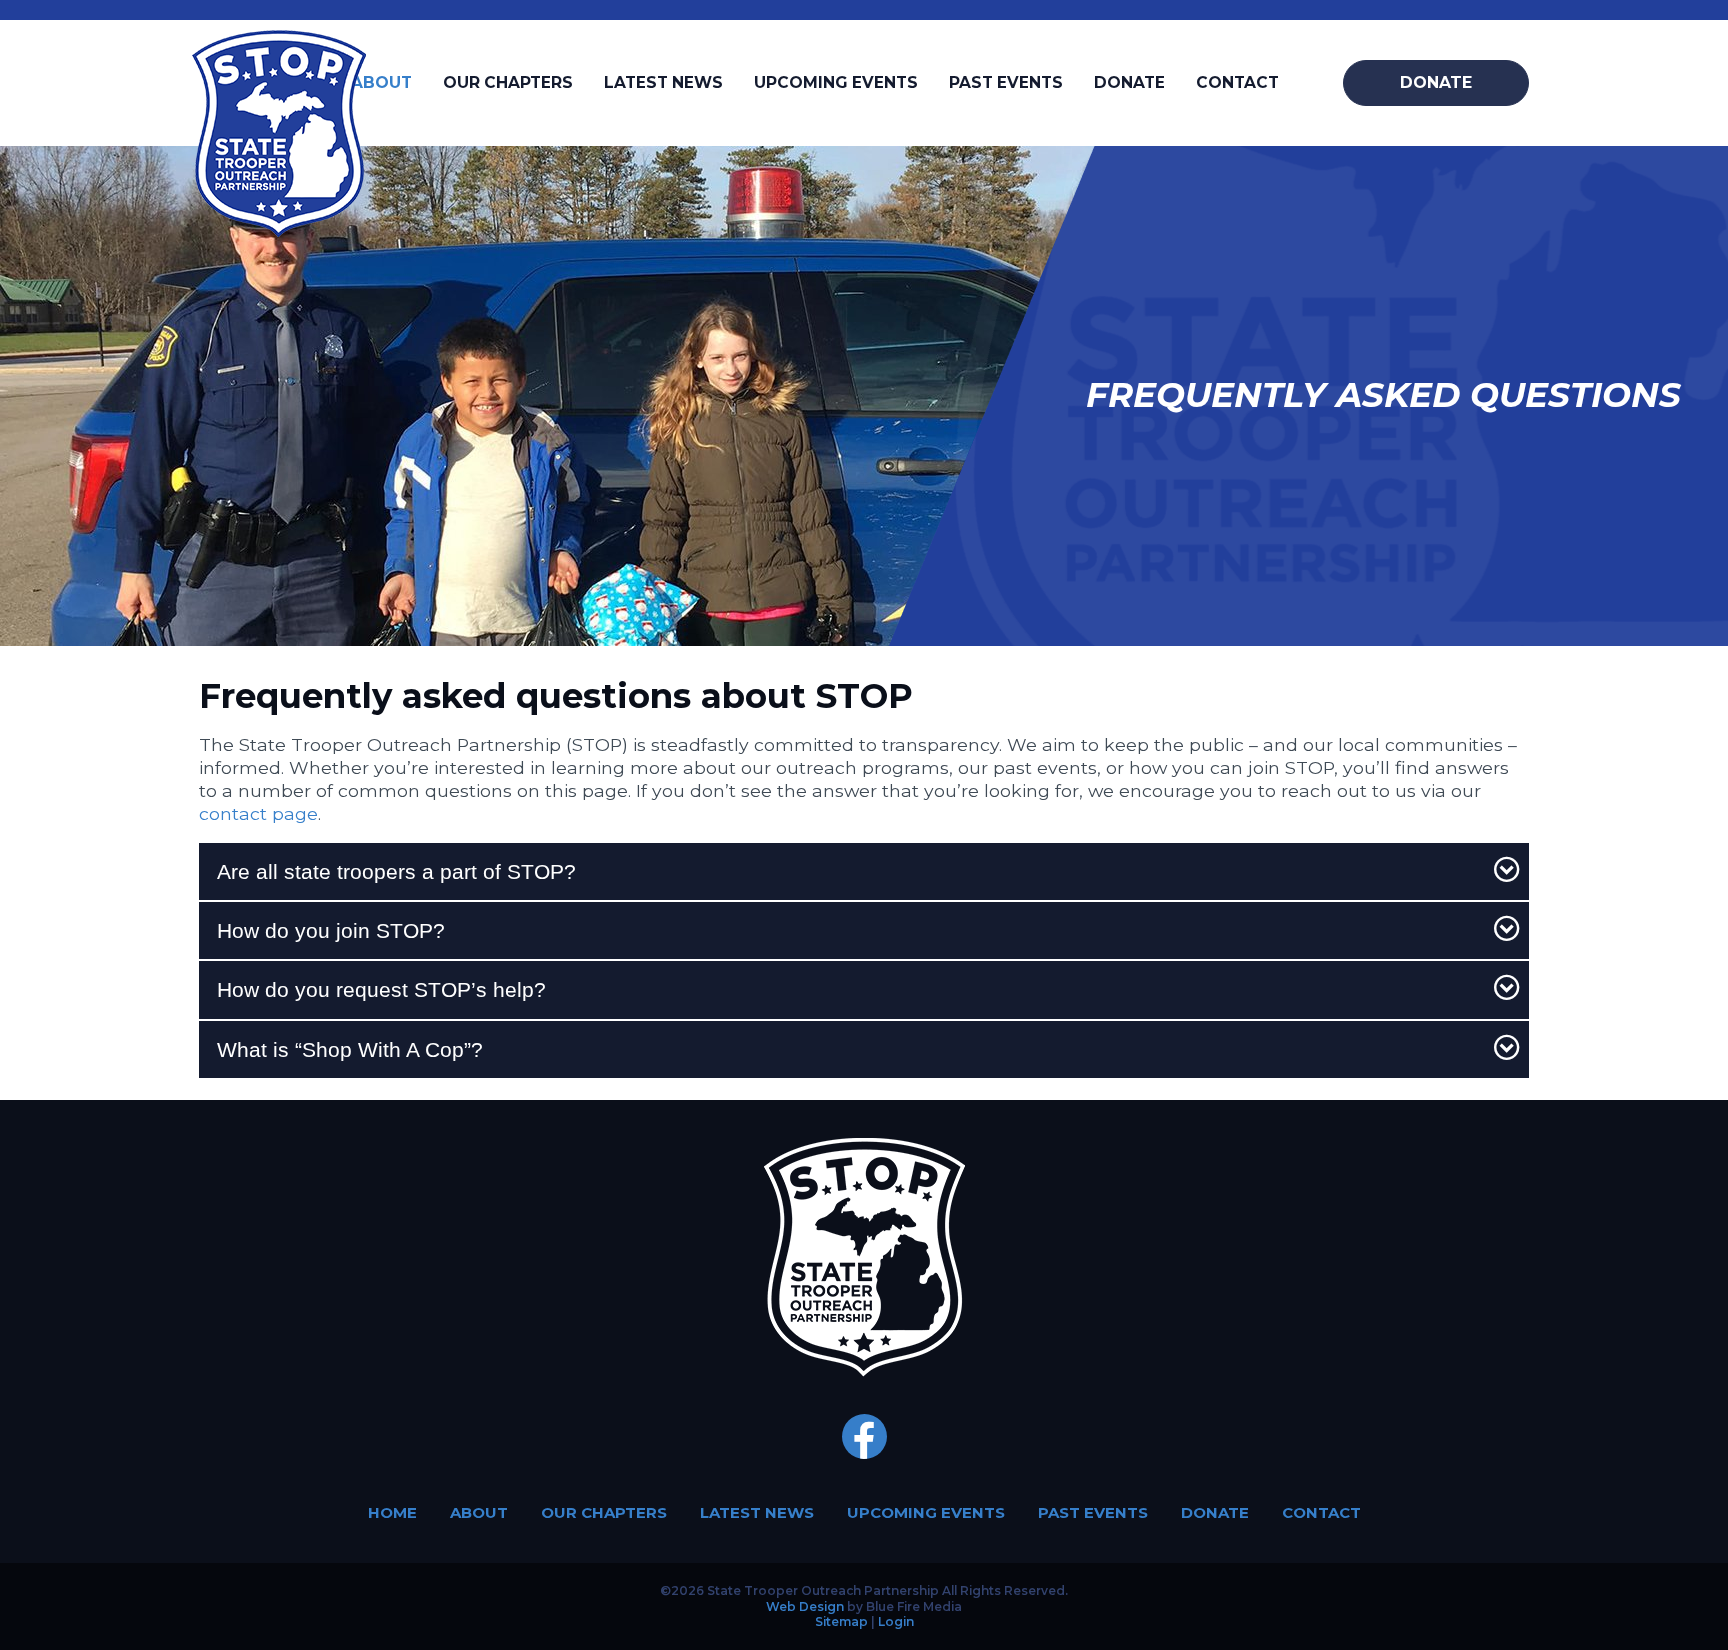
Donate (1129, 82)
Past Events (1006, 82)
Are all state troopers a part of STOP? (396, 871)
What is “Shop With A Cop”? (350, 1049)
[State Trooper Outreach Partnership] (279, 230)
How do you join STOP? (331, 930)
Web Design (805, 1606)
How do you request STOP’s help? (381, 989)
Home (392, 1513)
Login (896, 1621)
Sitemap (841, 1621)
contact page (258, 813)
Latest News (663, 82)
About (381, 82)
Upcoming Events (836, 82)
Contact (1237, 82)
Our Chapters (508, 82)
